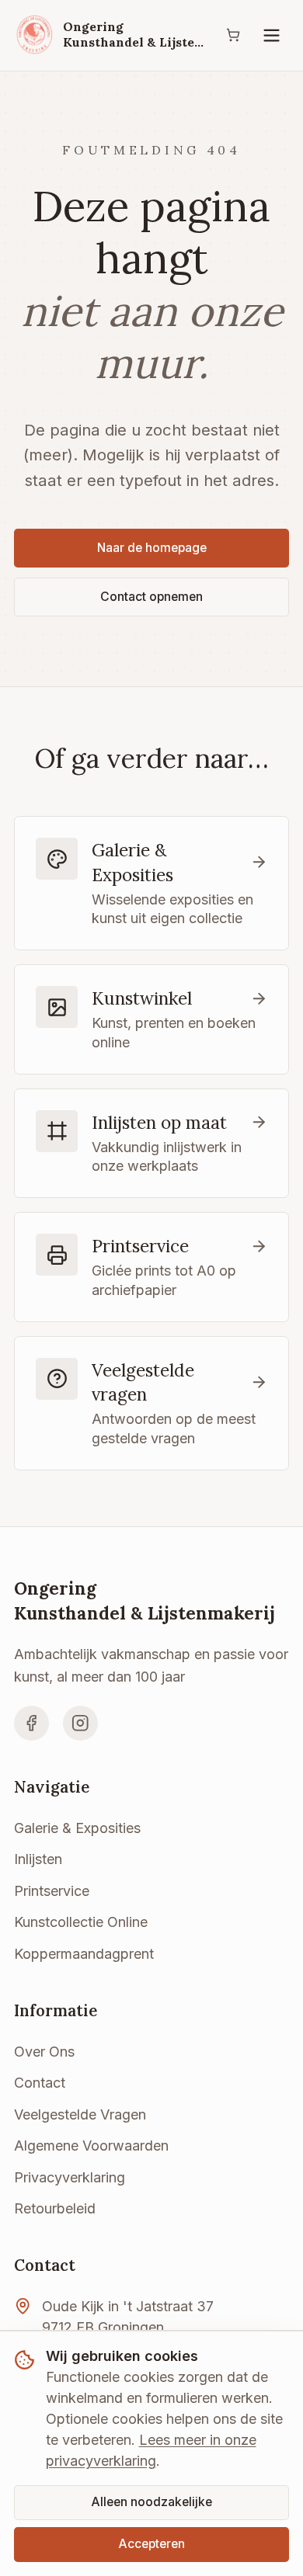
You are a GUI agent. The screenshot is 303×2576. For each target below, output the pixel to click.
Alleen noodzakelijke (151, 2502)
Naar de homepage (152, 548)
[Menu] (272, 35)
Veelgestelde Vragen (80, 2114)
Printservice (52, 1891)
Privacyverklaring (70, 2177)
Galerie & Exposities (77, 1828)
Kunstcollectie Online (81, 1922)
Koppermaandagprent (84, 1954)
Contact (40, 2083)
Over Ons (44, 2052)
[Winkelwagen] (233, 35)
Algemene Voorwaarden (91, 2146)
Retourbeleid (55, 2208)
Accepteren (151, 2544)
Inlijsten (38, 1859)
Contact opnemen (151, 597)
